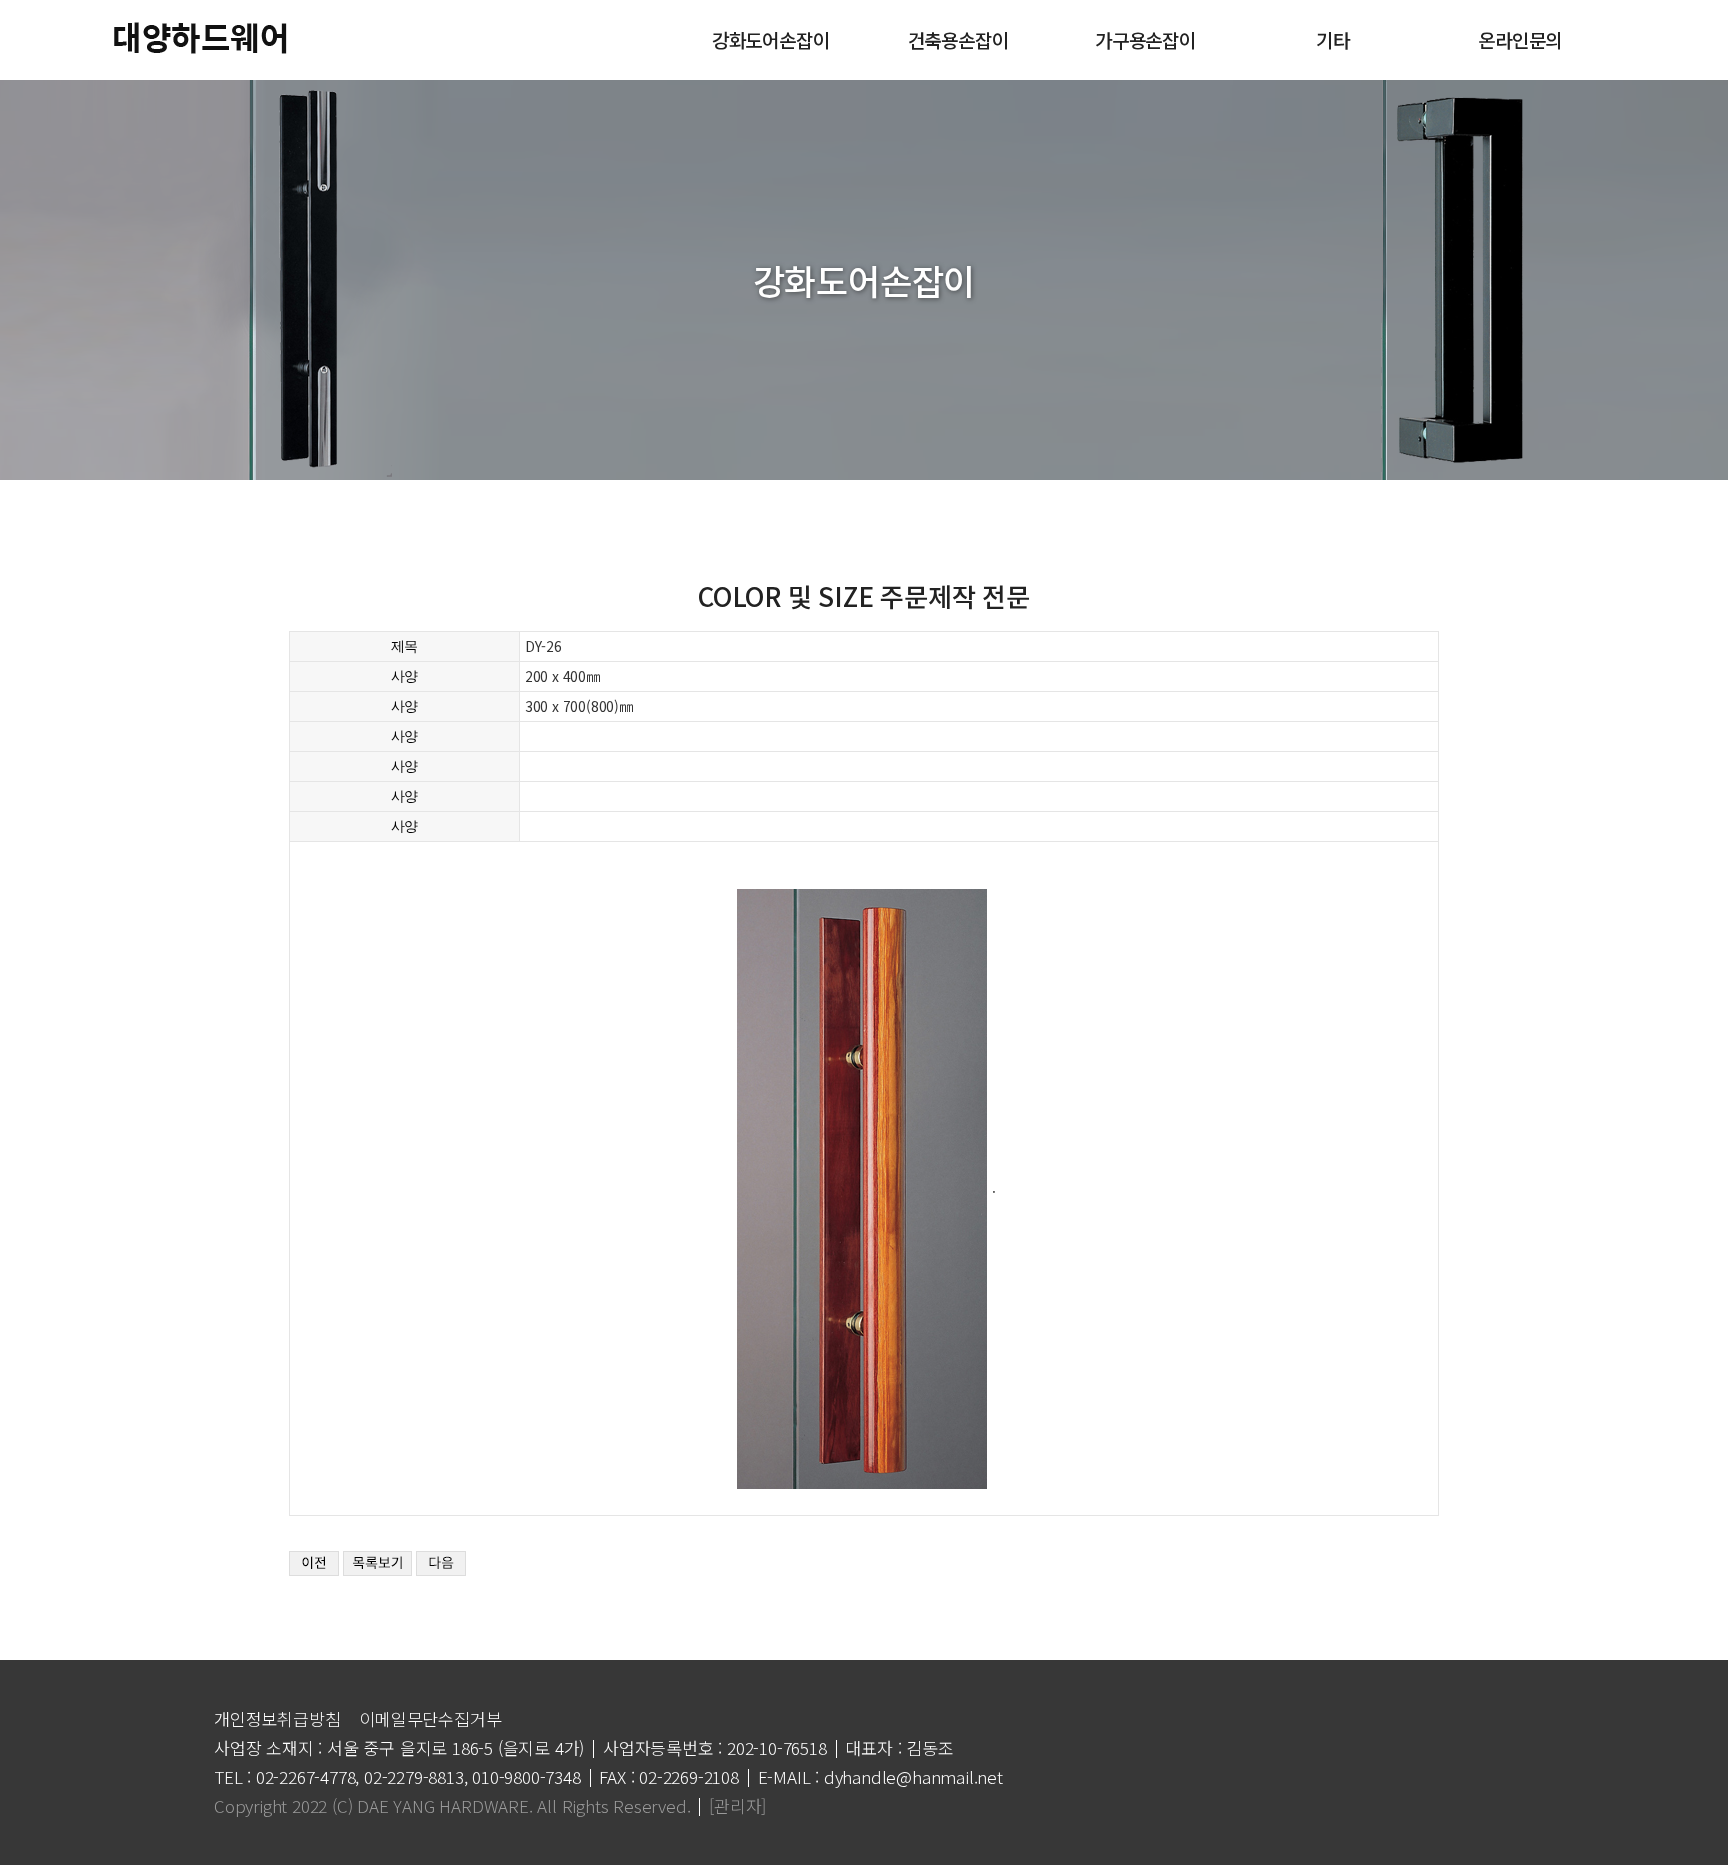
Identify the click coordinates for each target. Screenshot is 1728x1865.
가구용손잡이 (1145, 39)
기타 (1333, 39)
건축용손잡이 (958, 39)
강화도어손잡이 (771, 39)
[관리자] (737, 1805)
